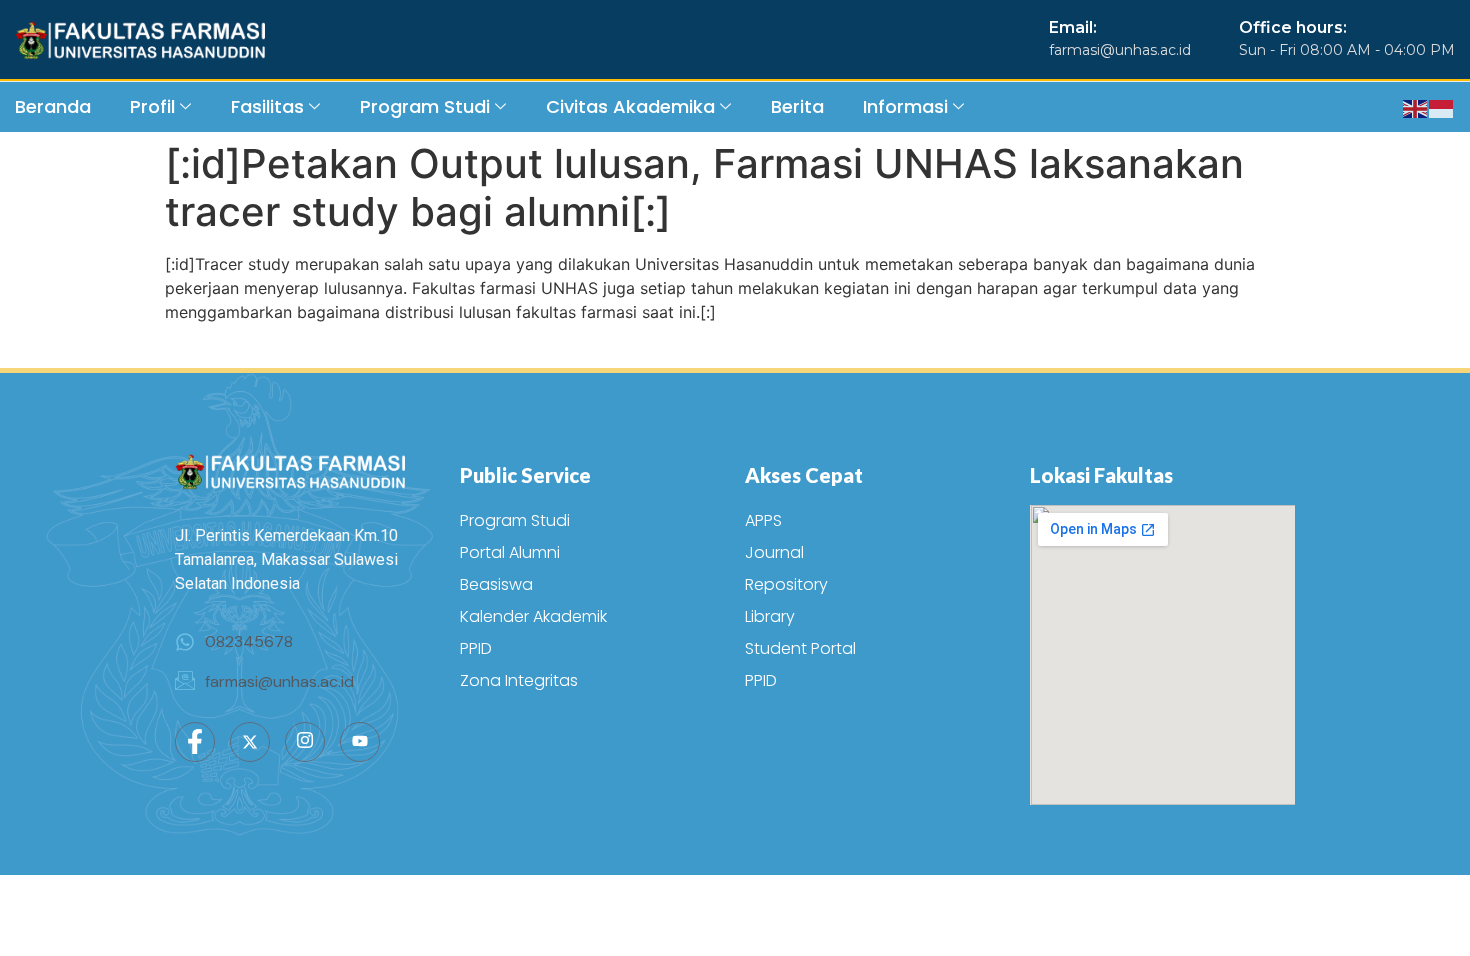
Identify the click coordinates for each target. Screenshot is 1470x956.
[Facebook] (195, 742)
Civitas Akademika (630, 106)
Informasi (905, 106)
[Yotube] (360, 742)
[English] (1416, 107)
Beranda (53, 106)
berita (797, 106)
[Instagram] (305, 742)
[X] (250, 742)
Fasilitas (267, 106)
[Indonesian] (1442, 107)
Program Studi (425, 106)
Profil (152, 106)
